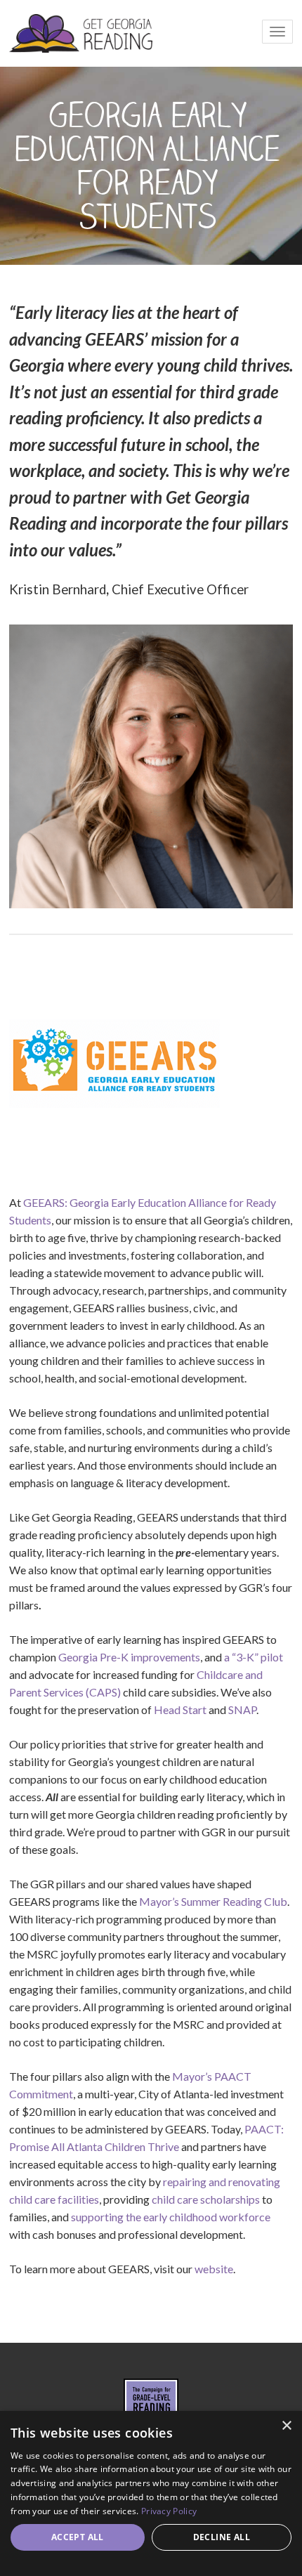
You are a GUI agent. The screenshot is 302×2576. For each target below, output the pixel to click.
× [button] (286, 2426)
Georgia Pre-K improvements (129, 1657)
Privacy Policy (169, 2511)
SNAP (242, 1709)
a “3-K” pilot (254, 1657)
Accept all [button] (78, 2537)
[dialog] (151, 2493)
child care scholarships (206, 2199)
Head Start (180, 1709)
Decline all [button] (222, 2537)
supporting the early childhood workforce (171, 2217)
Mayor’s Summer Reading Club (213, 1901)
